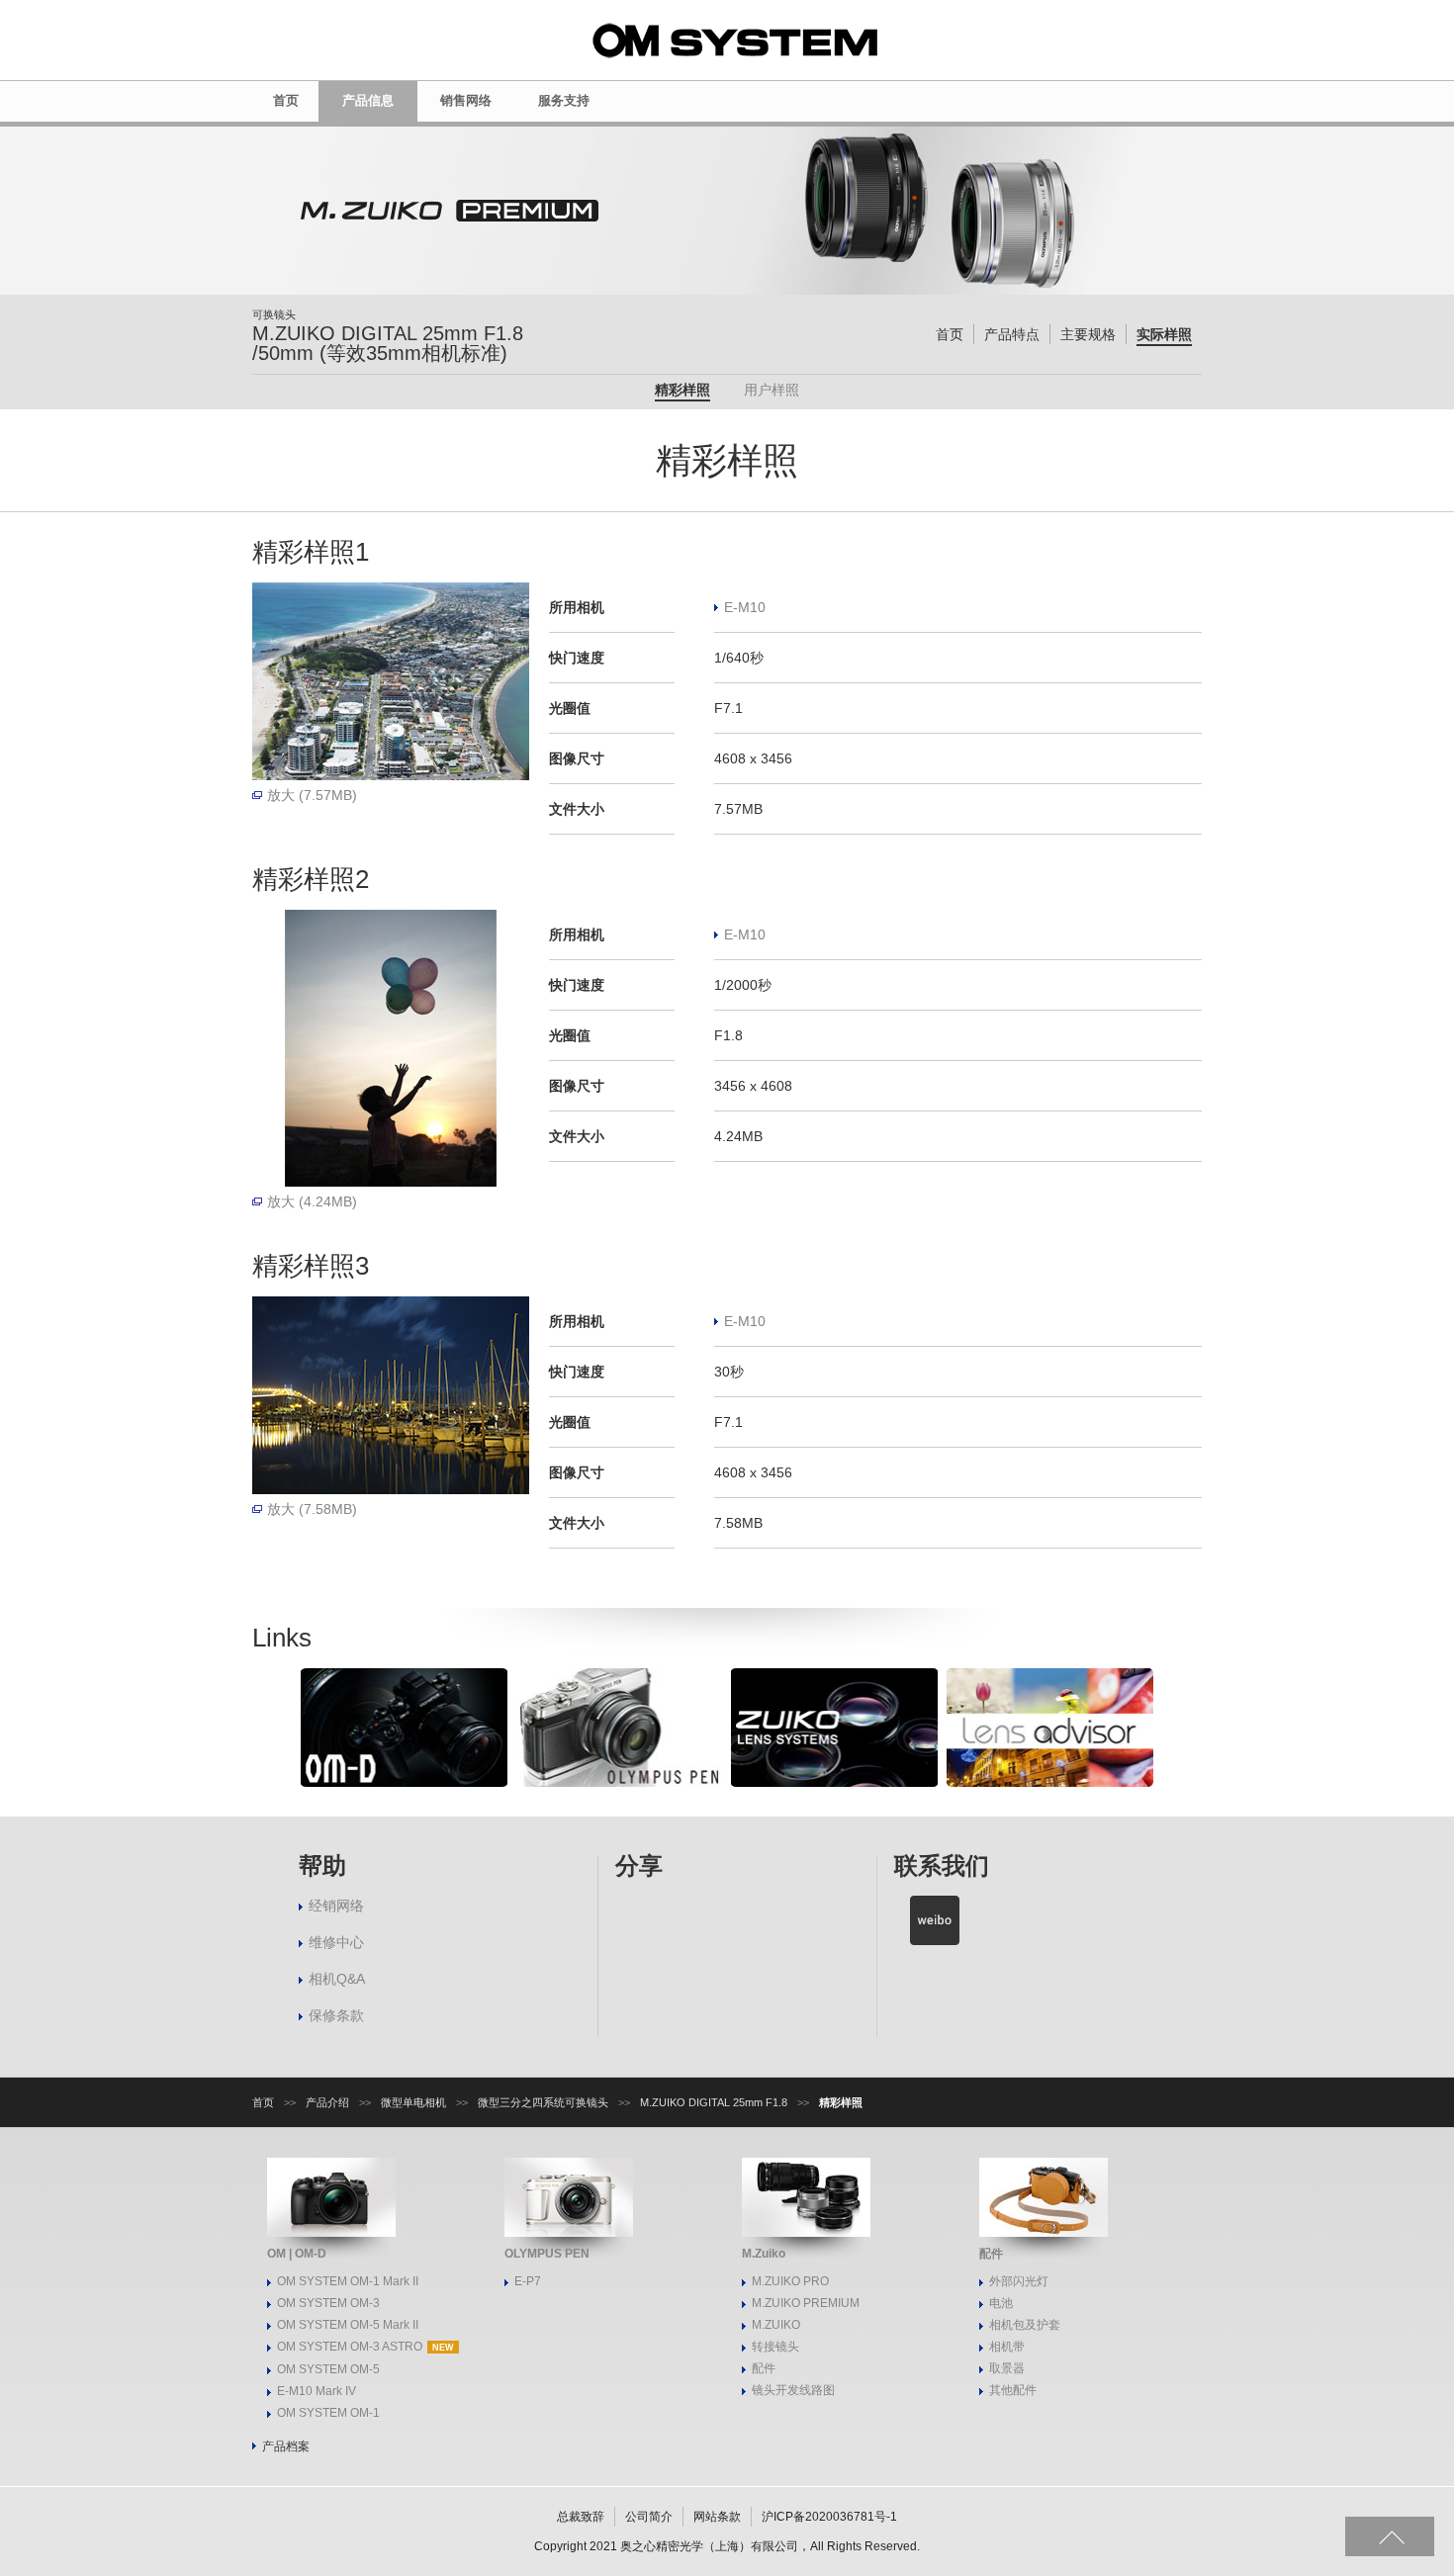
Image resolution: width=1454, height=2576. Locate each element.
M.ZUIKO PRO (790, 2281)
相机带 (1007, 2347)
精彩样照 (682, 390)
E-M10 (745, 607)
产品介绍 (327, 2102)
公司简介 (649, 2517)
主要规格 (1088, 334)
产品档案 (286, 2446)
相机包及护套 (1025, 2325)
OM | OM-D (297, 2254)
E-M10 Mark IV (317, 2391)
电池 (1001, 2303)
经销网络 (336, 1906)
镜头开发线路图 (793, 2390)
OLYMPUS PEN (547, 2254)
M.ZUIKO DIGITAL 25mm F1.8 (714, 2102)
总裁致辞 (581, 2517)
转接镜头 (775, 2347)
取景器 (1007, 2368)
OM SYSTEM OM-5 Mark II (348, 2325)
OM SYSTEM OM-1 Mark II (348, 2281)
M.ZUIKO (776, 2325)
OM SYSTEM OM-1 (328, 2413)
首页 (950, 334)
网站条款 (717, 2517)
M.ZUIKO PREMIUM (806, 2303)
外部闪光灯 (1019, 2281)
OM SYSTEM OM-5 (328, 2369)
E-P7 (528, 2281)
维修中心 (336, 1942)
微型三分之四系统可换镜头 (543, 2102)
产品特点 (1012, 334)
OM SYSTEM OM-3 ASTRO (350, 2347)
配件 (764, 2368)
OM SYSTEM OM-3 (328, 2303)
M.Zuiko (764, 2254)
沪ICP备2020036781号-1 (829, 2517)
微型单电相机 (413, 2102)
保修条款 (336, 2015)
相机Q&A (337, 1979)
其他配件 (1013, 2390)
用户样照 (772, 390)
